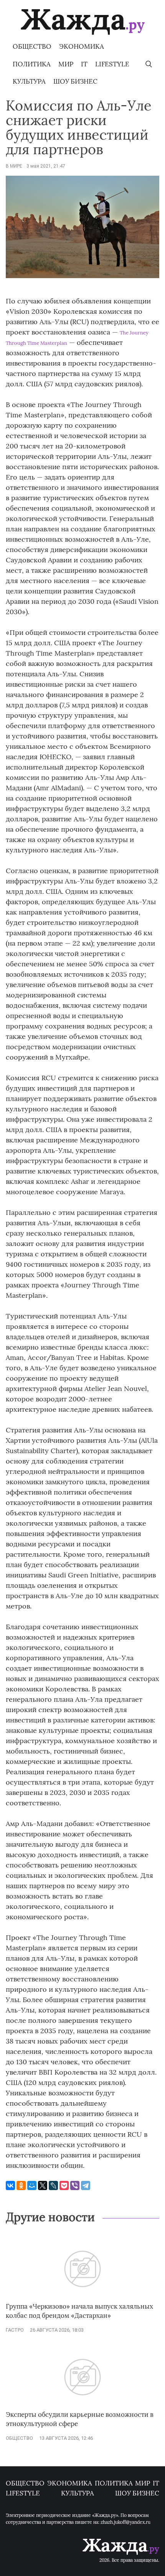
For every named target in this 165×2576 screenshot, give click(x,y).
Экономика (82, 46)
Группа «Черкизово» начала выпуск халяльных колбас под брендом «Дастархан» (79, 2311)
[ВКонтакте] (10, 2185)
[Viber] (75, 2185)
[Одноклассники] (21, 2185)
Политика (32, 64)
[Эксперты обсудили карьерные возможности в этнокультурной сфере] (82, 2406)
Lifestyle (112, 64)
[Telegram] (86, 2185)
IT (84, 64)
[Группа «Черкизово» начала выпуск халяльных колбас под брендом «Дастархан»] (82, 2298)
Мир (66, 64)
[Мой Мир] (32, 2185)
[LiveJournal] (53, 2185)
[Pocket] (64, 2185)
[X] (43, 2185)
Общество (32, 46)
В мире (14, 166)
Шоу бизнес (75, 81)
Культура (29, 81)
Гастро (15, 2330)
